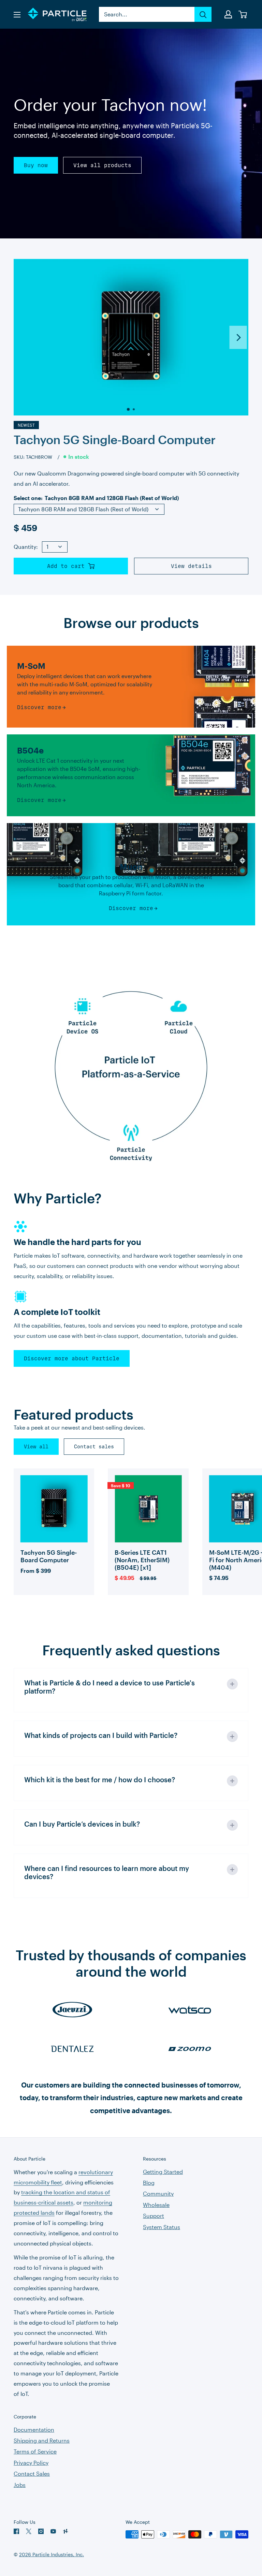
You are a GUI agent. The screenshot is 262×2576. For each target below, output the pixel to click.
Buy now (36, 165)
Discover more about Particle (72, 1358)
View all (36, 1447)
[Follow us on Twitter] (29, 2531)
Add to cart (68, 566)
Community (158, 2193)
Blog (149, 2183)
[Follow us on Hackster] (65, 2531)
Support (154, 2216)
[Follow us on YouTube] (53, 2531)
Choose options (54, 1546)
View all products (102, 165)
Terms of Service (35, 2451)
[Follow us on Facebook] (16, 2531)
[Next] (238, 337)
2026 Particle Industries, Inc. (52, 2554)
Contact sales (94, 1447)
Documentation (34, 2429)
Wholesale (156, 2205)
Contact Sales (32, 2473)
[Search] (203, 14)
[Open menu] (17, 15)
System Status (162, 2227)
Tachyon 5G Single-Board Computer (115, 440)
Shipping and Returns (42, 2440)
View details (191, 566)
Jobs (20, 2485)
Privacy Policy (31, 2463)
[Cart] (243, 14)
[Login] (229, 14)
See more (54, 1523)
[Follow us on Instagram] (41, 2531)
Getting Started (163, 2172)
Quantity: (26, 547)
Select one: (96, 498)
